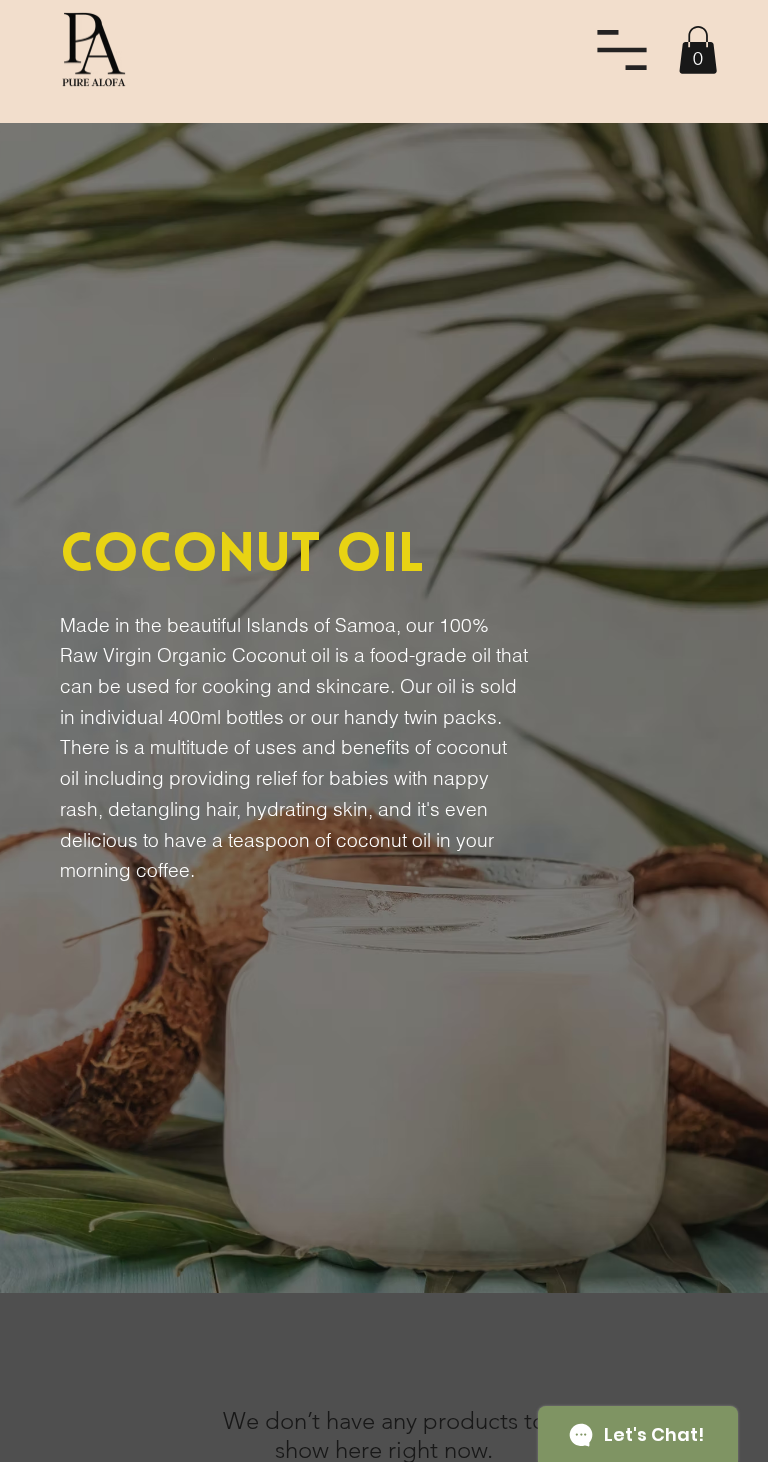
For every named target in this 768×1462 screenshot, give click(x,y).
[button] (698, 50)
